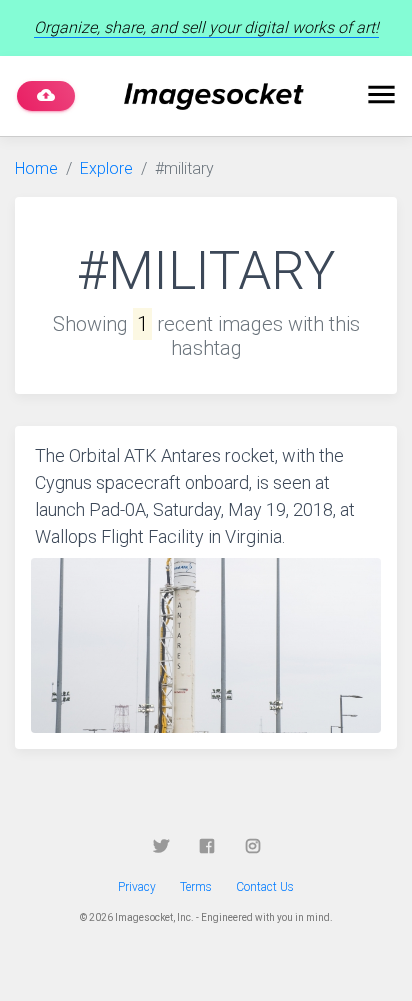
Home (36, 168)
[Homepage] (214, 96)
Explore (106, 168)
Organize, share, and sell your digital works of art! (206, 27)
